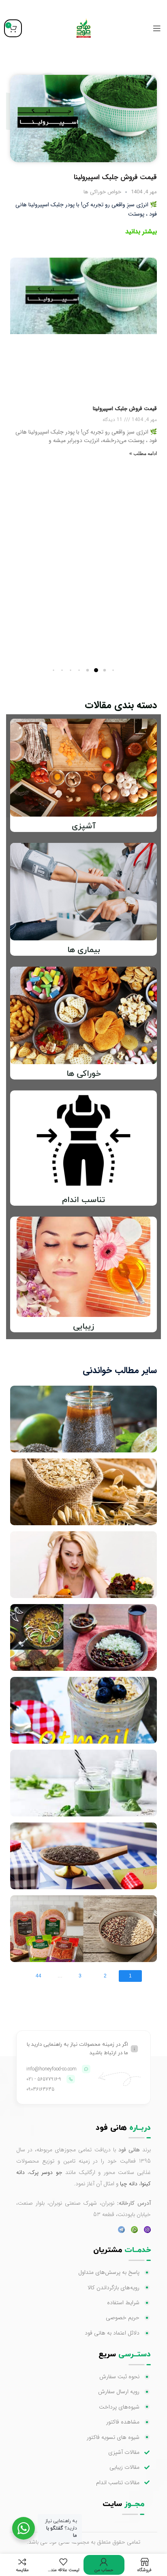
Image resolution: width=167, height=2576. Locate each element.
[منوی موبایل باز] (157, 28)
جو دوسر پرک (46, 2172)
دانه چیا (129, 2184)
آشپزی (84, 826)
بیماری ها (84, 950)
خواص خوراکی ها (102, 192)
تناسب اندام (83, 1200)
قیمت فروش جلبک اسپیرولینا (115, 177)
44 (39, 1976)
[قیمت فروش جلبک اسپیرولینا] (83, 118)
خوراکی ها (84, 1074)
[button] (113, 670)
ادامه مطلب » (143, 453)
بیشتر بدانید (141, 232)
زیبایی (83, 1327)
